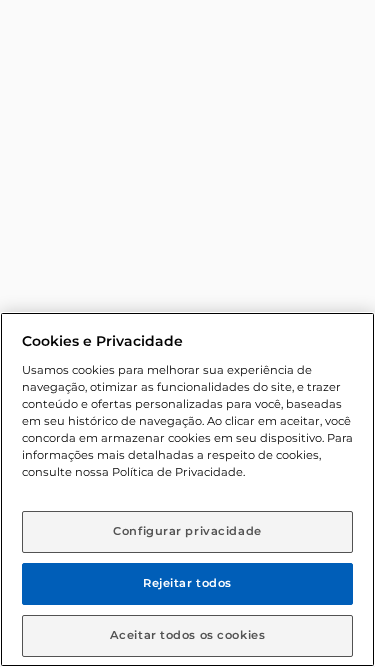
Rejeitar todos (187, 583)
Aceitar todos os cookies (188, 635)
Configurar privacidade (187, 531)
